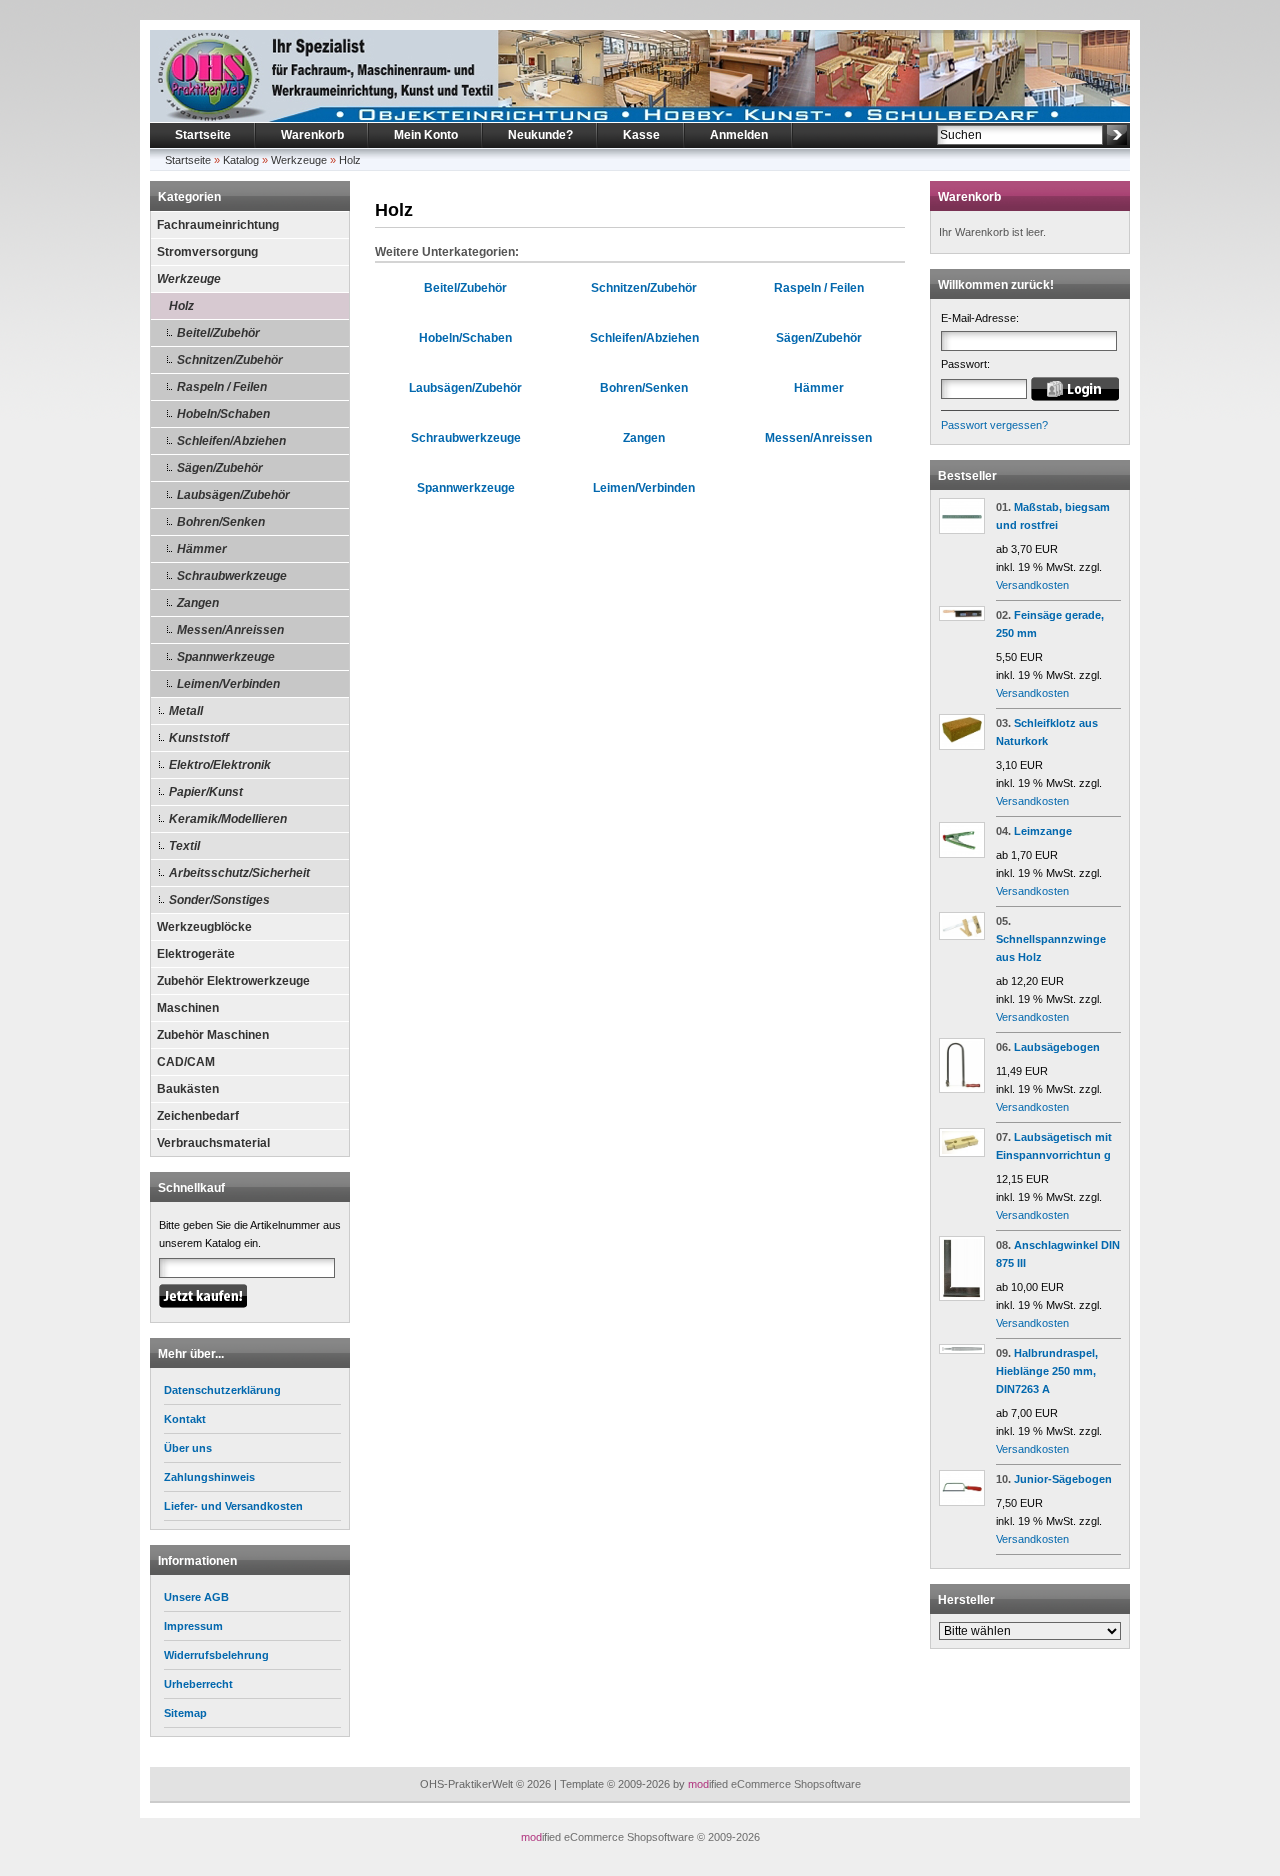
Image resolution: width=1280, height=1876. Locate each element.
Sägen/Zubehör (220, 468)
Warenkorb (312, 135)
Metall (186, 711)
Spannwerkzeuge (226, 657)
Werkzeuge (299, 160)
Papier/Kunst (206, 792)
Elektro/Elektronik (220, 765)
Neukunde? (540, 135)
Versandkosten (1032, 585)
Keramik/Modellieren (228, 819)
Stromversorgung (207, 252)
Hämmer (202, 549)
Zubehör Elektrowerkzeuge (233, 981)
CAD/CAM (186, 1062)
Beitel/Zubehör (218, 333)
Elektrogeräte (196, 954)
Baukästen (188, 1089)
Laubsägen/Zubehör (233, 495)
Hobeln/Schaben (223, 414)
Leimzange (1043, 831)
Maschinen (188, 1008)
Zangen (198, 603)
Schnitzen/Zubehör (230, 360)
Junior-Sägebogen (1063, 1479)
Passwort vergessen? (994, 425)
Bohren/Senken (221, 522)
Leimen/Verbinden (228, 684)
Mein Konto (426, 135)
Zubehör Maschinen (213, 1035)
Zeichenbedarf (198, 1116)
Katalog (241, 160)
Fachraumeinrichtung (218, 225)
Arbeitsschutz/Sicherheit (239, 873)
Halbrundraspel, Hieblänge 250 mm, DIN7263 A (1047, 1371)
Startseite (203, 135)
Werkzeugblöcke (204, 927)
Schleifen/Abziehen (231, 441)
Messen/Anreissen (230, 630)
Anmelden (739, 135)
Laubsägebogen (1057, 1047)
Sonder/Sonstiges (219, 900)
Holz (350, 160)
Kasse (641, 135)
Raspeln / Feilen (222, 387)
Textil (184, 846)
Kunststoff (199, 738)
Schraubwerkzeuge (232, 576)
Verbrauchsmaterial (213, 1143)
